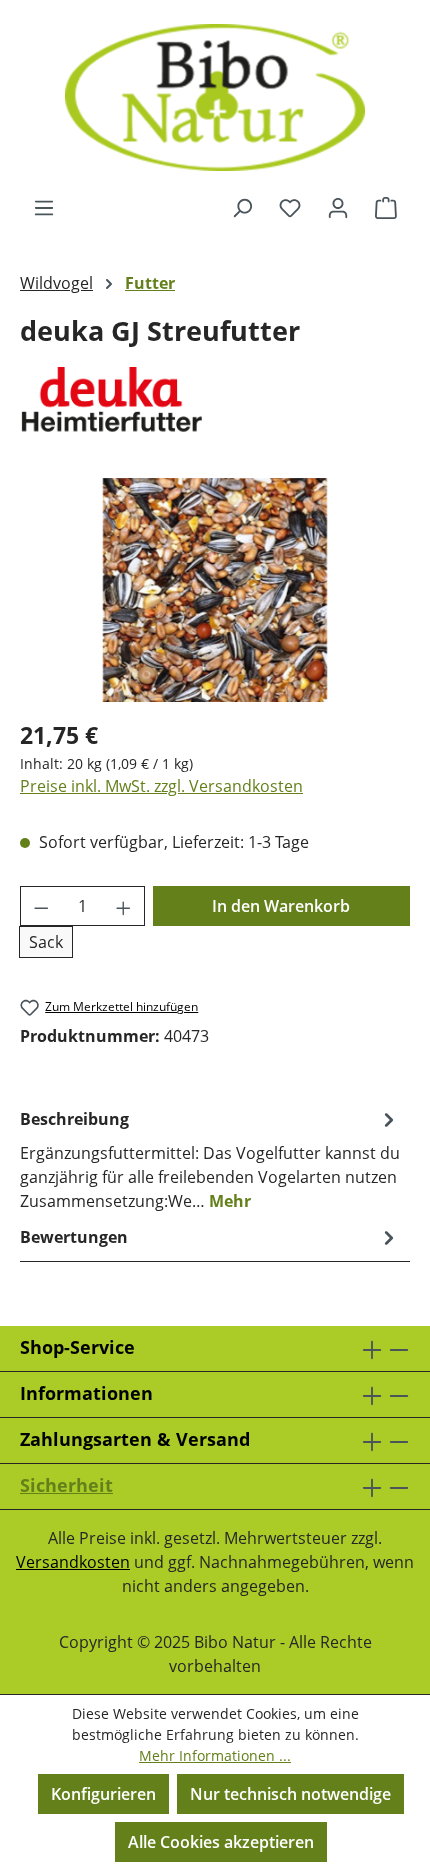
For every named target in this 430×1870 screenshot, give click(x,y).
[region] (215, 589)
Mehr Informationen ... (215, 1755)
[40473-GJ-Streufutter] (215, 590)
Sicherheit (66, 1485)
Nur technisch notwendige (290, 1794)
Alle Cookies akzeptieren (221, 1842)
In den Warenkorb (281, 906)
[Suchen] (242, 207)
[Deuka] (215, 402)
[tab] (210, 1159)
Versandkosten (73, 1562)
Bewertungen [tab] (74, 1237)
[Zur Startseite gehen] (215, 97)
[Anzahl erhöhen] (124, 906)
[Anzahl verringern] (41, 906)
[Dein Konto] (338, 207)
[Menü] (44, 207)
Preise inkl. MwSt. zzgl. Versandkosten (161, 786)
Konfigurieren (103, 1794)
